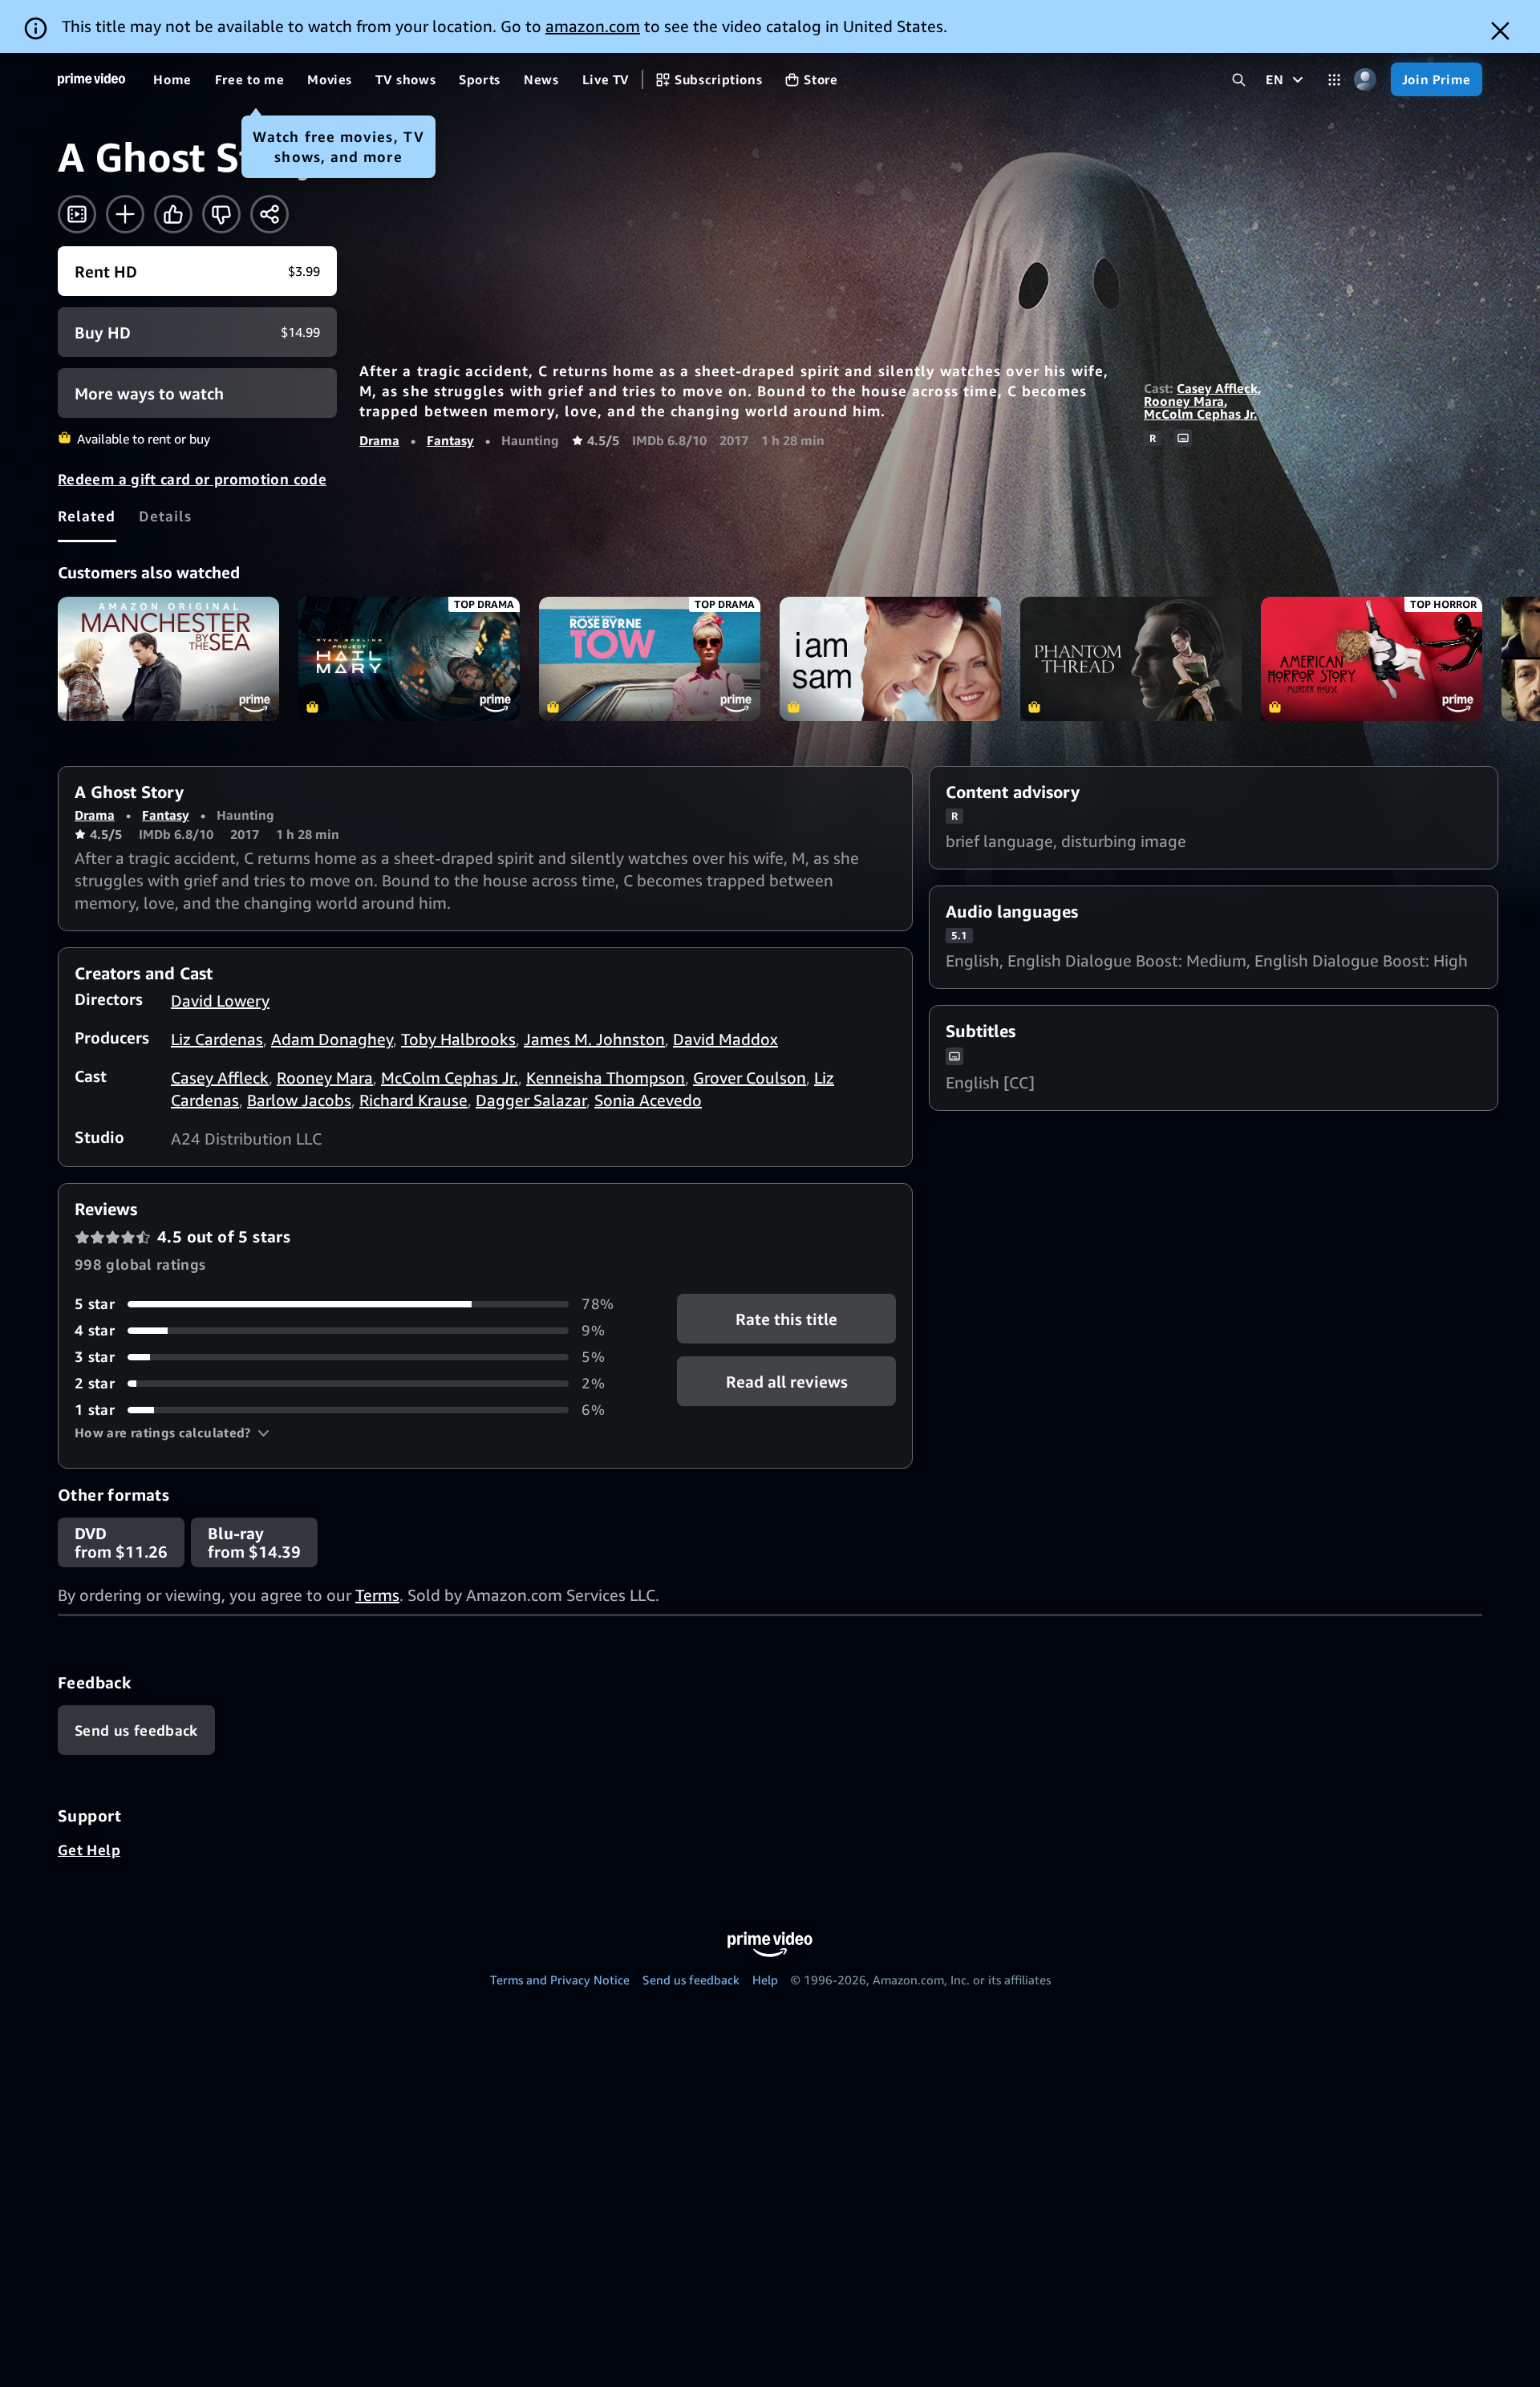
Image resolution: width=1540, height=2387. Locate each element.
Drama (379, 440)
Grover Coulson (750, 1078)
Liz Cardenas (217, 1039)
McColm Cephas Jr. (1201, 414)
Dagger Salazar (531, 1100)
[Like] (173, 214)
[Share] (269, 214)
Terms (377, 1595)
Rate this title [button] (786, 1319)
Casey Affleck (1217, 388)
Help (765, 1980)
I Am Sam (890, 659)
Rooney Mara (1184, 401)
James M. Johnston (594, 1039)
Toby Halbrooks (458, 1039)
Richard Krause (413, 1100)
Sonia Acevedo (648, 1100)
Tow (650, 659)
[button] (172, 1433)
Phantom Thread (1131, 659)
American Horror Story (1372, 659)
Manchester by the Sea (168, 659)
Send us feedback (691, 1980)
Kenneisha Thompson (606, 1078)
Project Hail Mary (409, 659)
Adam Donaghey (332, 1039)
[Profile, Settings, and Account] (1366, 80)
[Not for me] (221, 214)
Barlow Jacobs (299, 1100)
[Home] (91, 79)
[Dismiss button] (1500, 31)
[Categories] (1334, 80)
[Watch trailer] (77, 214)
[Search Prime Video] (1239, 80)
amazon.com (593, 26)
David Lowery (220, 1001)
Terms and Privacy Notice (560, 1980)
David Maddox (725, 1039)
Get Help (89, 1850)
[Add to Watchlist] (125, 214)
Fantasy (450, 440)
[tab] (87, 516)
